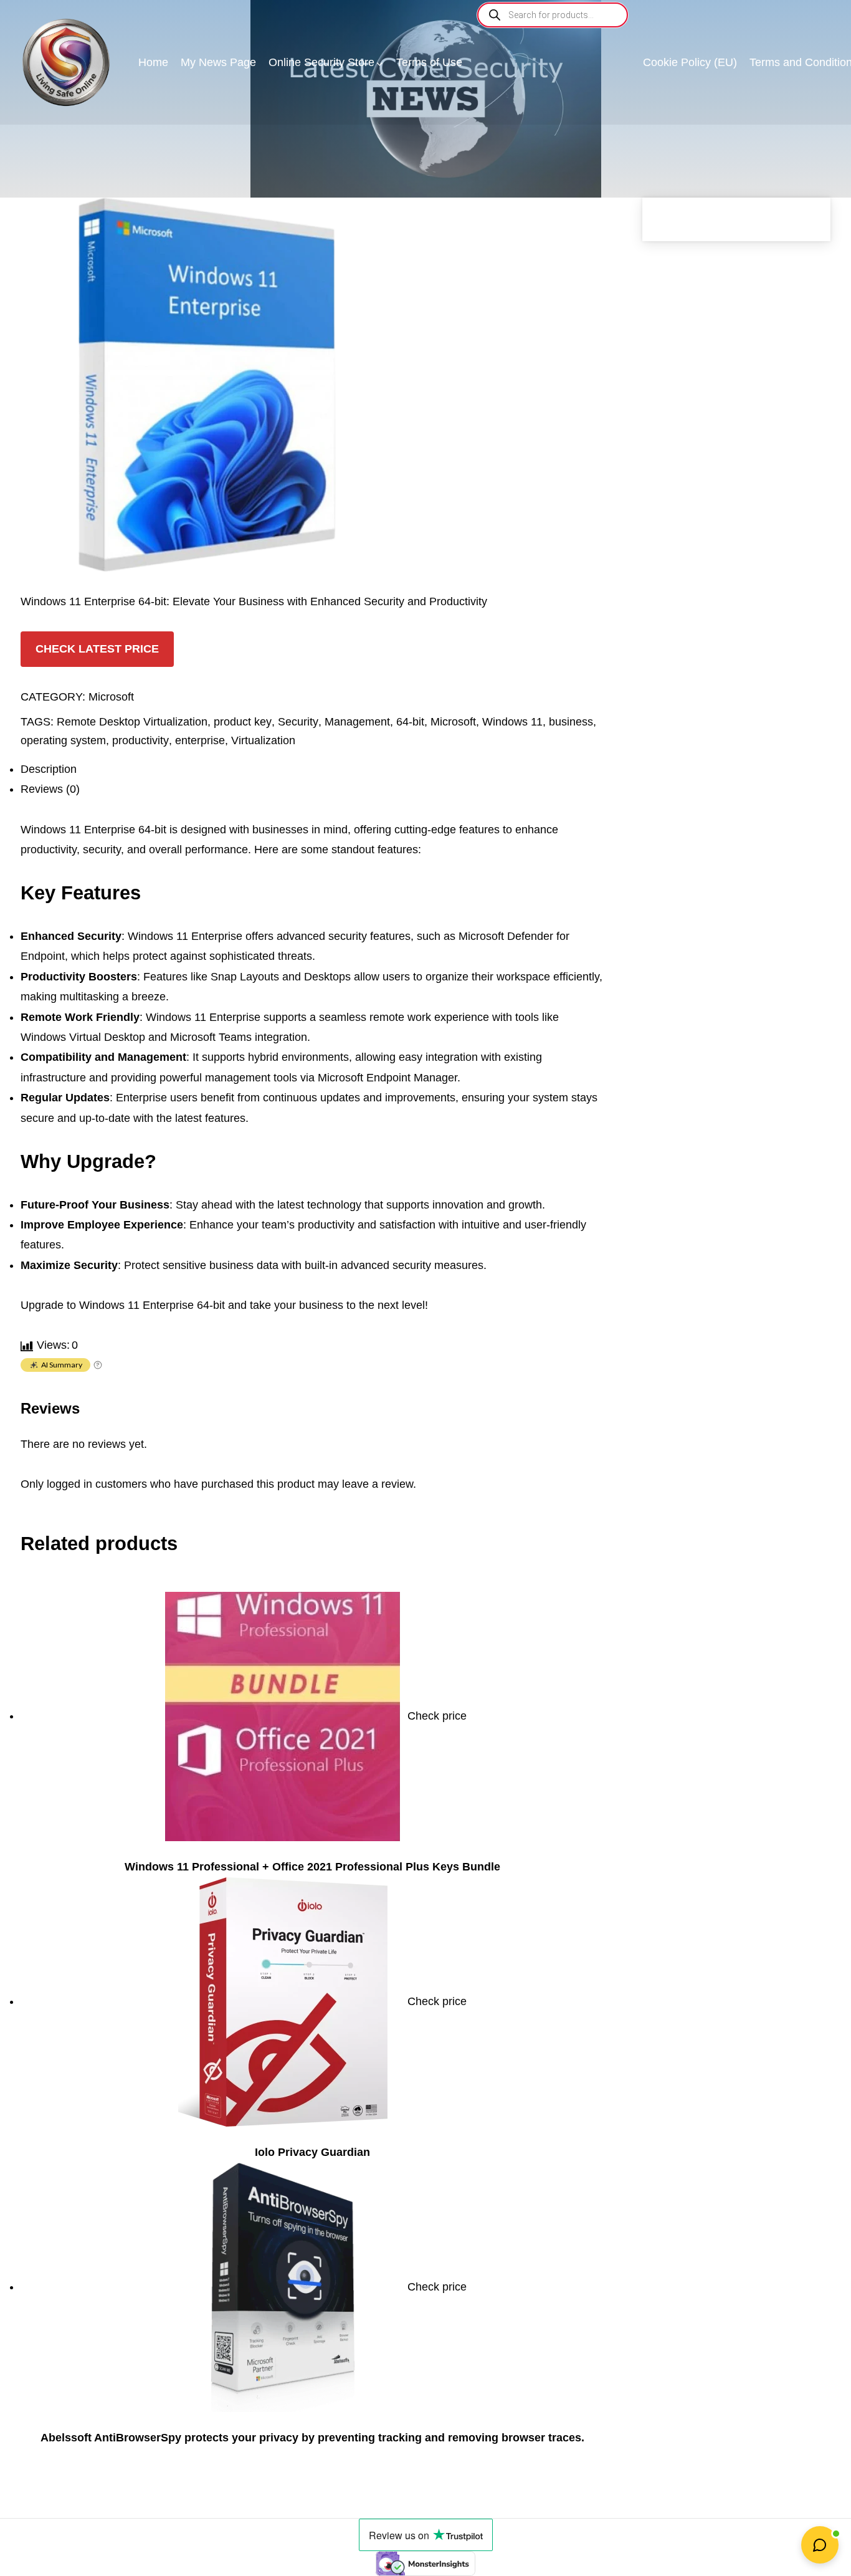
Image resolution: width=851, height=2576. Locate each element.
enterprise (200, 740)
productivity (140, 740)
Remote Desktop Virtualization (132, 722)
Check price (437, 1716)
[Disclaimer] (98, 1366)
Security (298, 722)
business (571, 722)
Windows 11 (512, 722)
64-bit (410, 722)
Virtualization (263, 740)
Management (357, 722)
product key (243, 722)
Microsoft (111, 697)
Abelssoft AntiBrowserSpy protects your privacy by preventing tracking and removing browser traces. (312, 2438)
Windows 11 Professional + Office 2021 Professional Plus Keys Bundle (312, 1867)
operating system (63, 740)
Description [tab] (49, 769)
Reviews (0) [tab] (50, 789)
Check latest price (97, 649)
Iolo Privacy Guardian (312, 2152)
